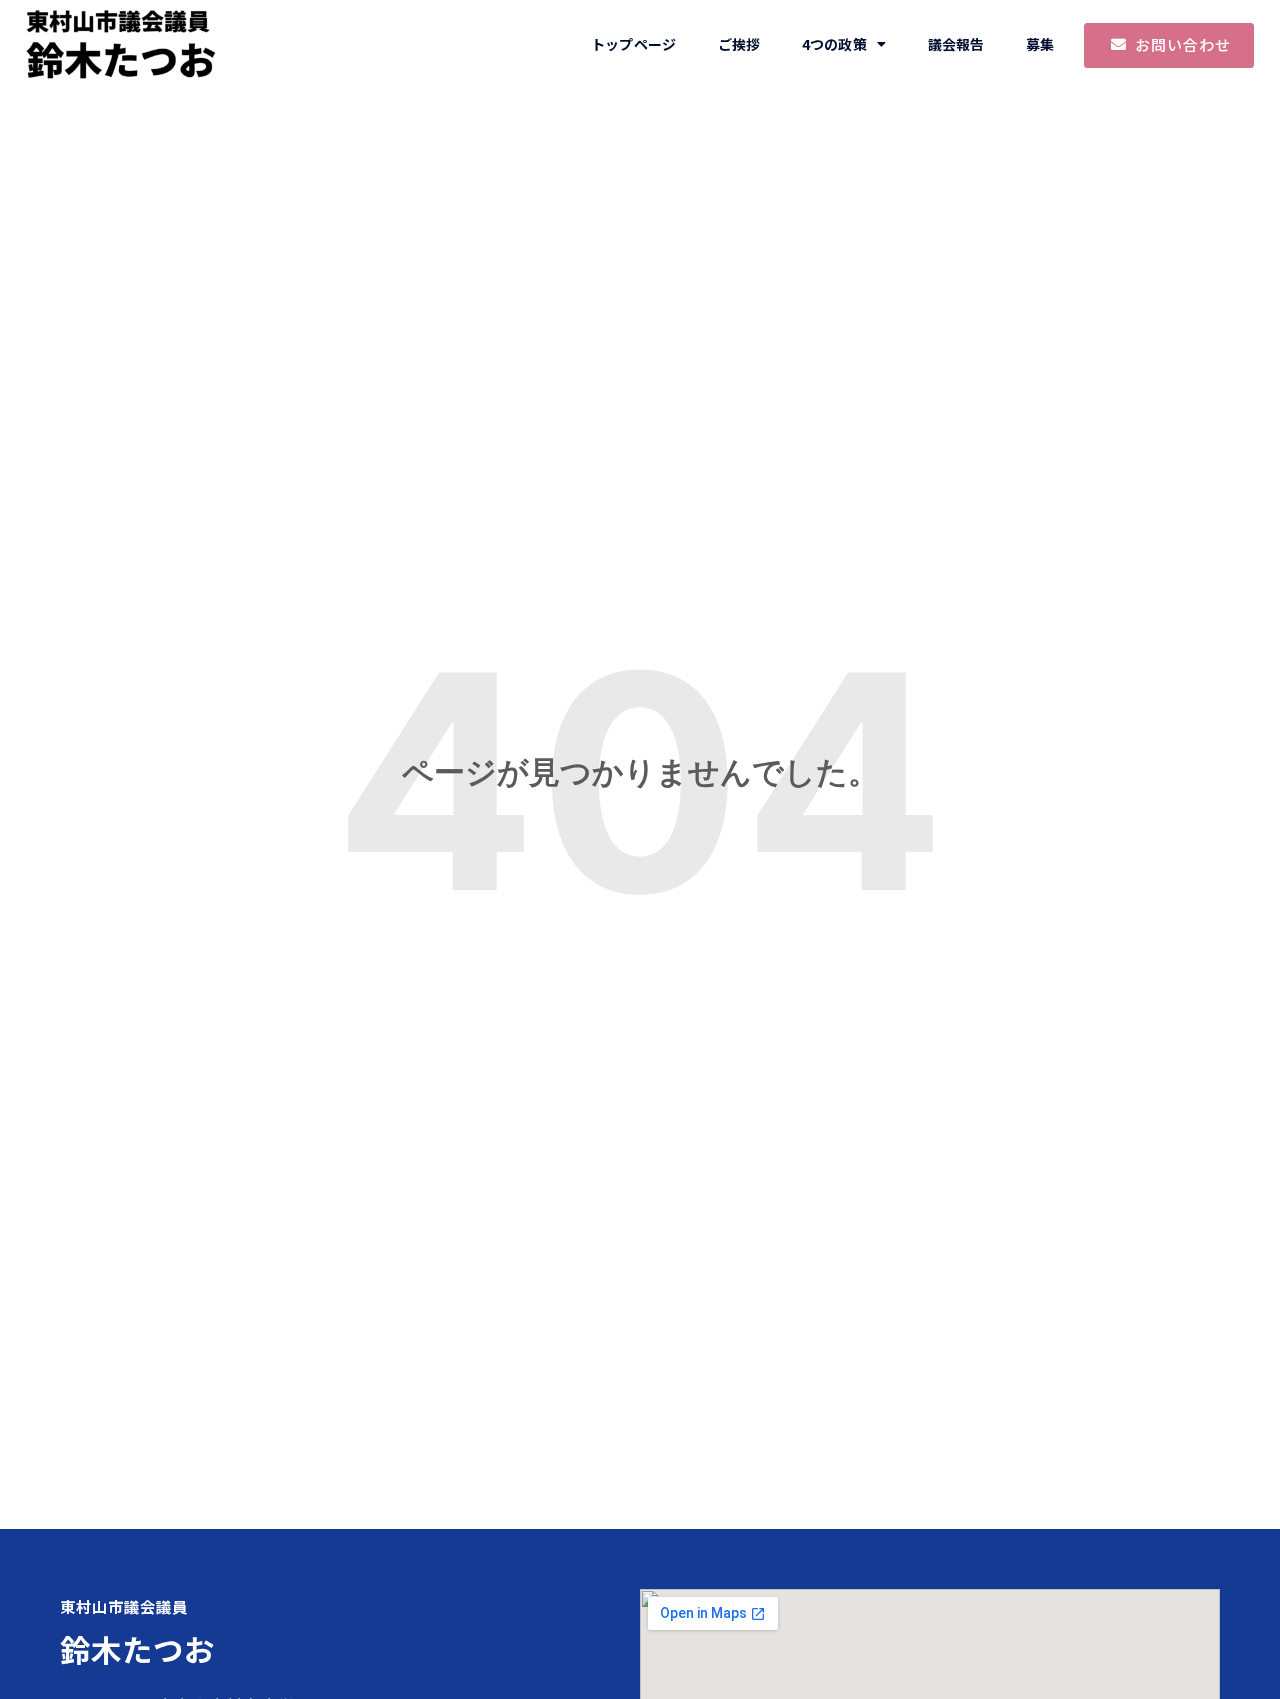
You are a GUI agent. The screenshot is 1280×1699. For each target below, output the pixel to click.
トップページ (633, 44)
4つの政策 (834, 44)
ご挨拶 (739, 44)
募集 (1040, 44)
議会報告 (956, 44)
